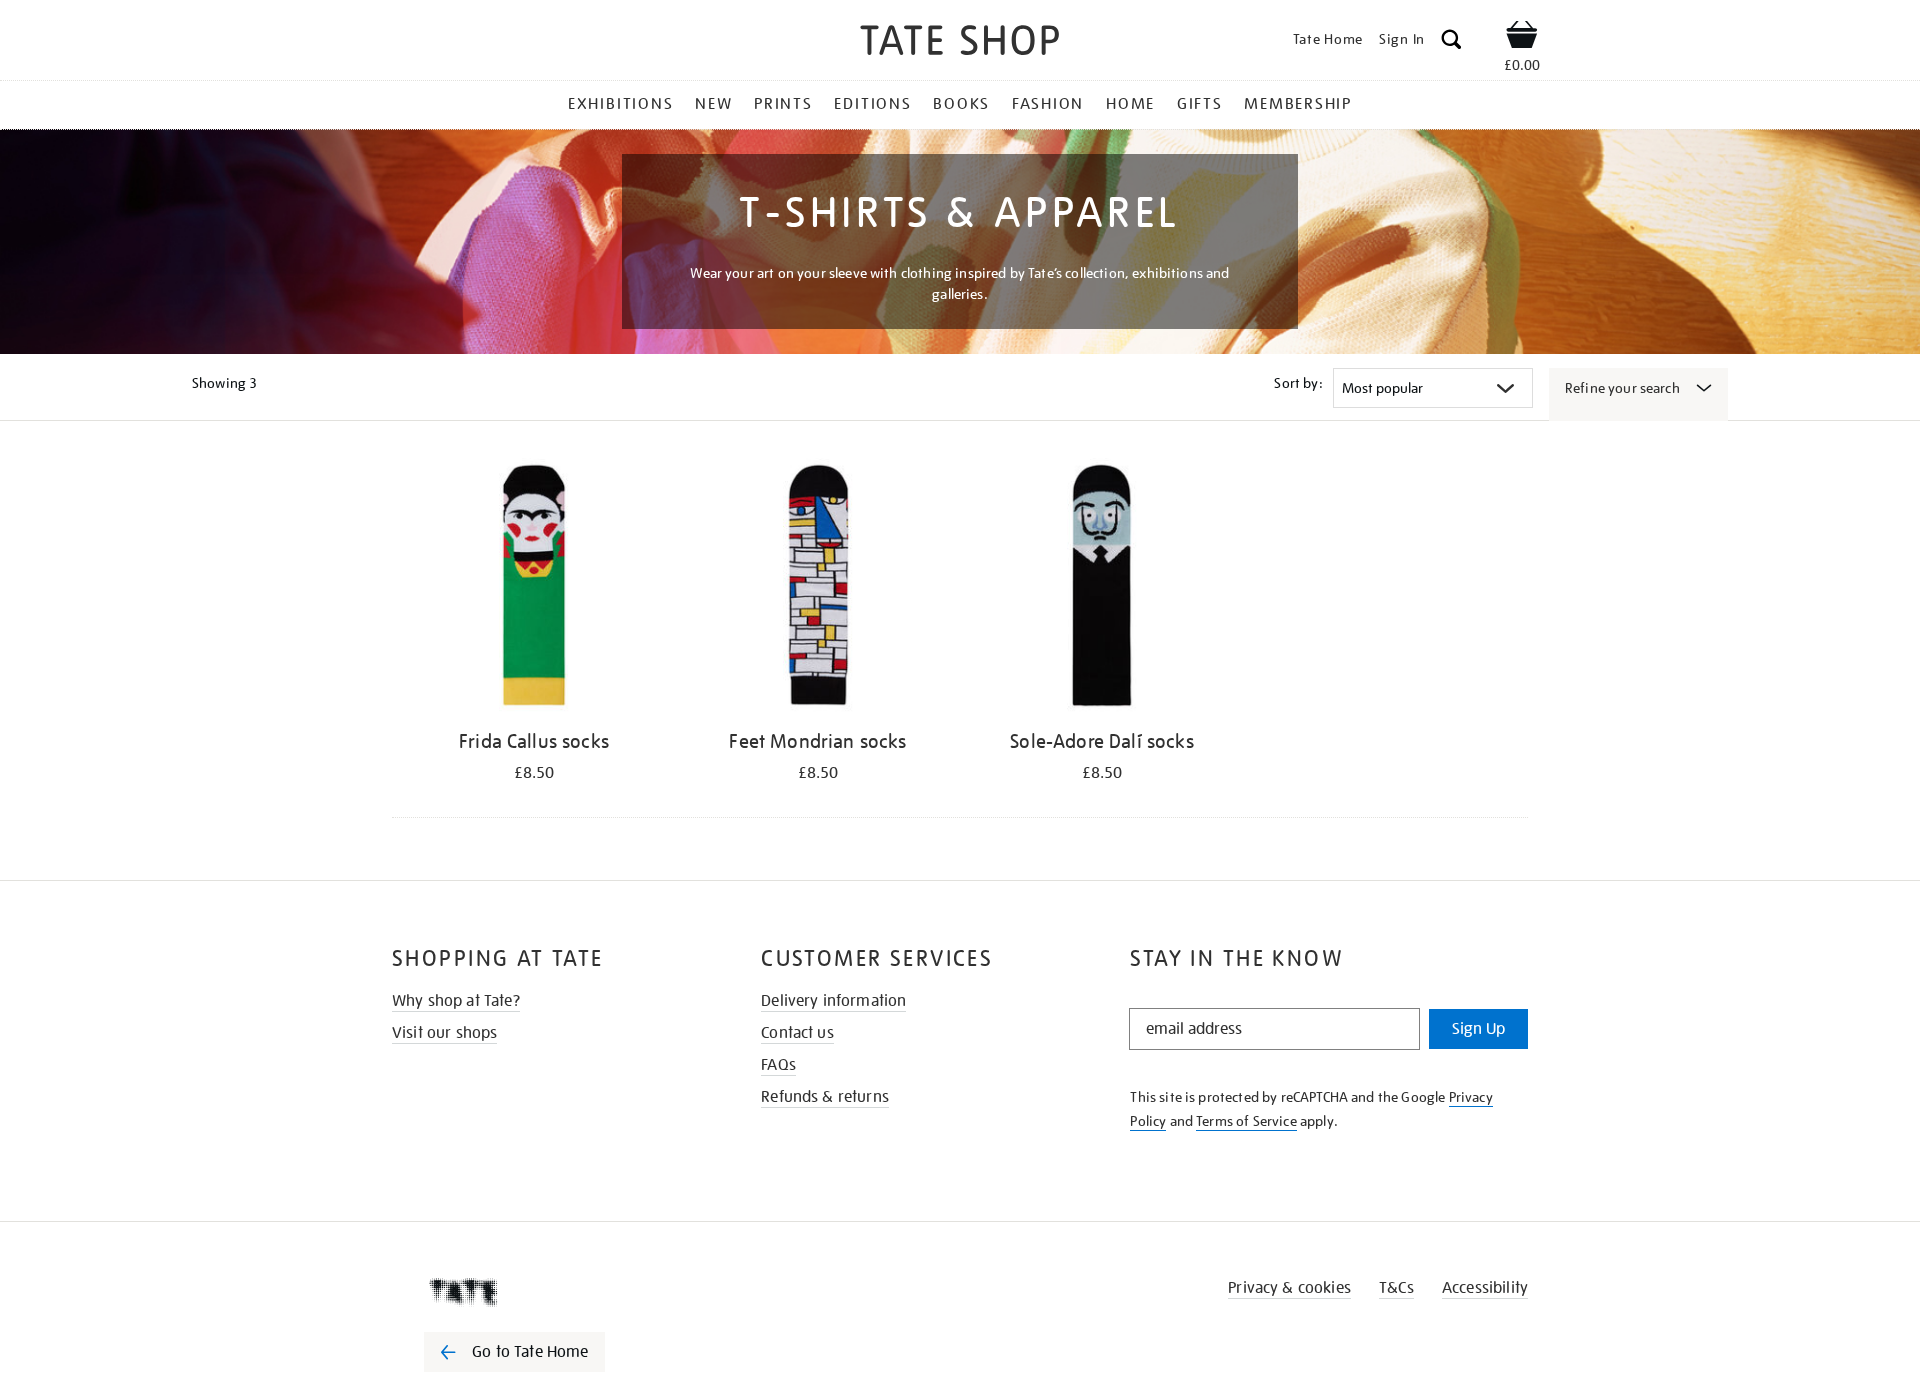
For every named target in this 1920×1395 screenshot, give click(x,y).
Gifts (1200, 104)
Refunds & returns (825, 1097)
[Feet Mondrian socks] (818, 588)
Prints (783, 104)
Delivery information (833, 1001)
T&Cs (1396, 1288)
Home (1130, 104)
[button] (1451, 42)
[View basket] (1522, 38)
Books (961, 104)
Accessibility (1485, 1288)
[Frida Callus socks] (534, 588)
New (713, 104)
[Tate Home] (550, 1292)
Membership (1298, 104)
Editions (872, 104)
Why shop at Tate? (456, 1001)
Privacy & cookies (1289, 1288)
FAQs (778, 1065)
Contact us (797, 1033)
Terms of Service (1246, 1121)
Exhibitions (620, 104)
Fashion (1048, 104)
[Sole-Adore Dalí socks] (1102, 588)
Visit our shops (444, 1033)
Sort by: (1298, 383)
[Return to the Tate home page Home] (960, 43)
